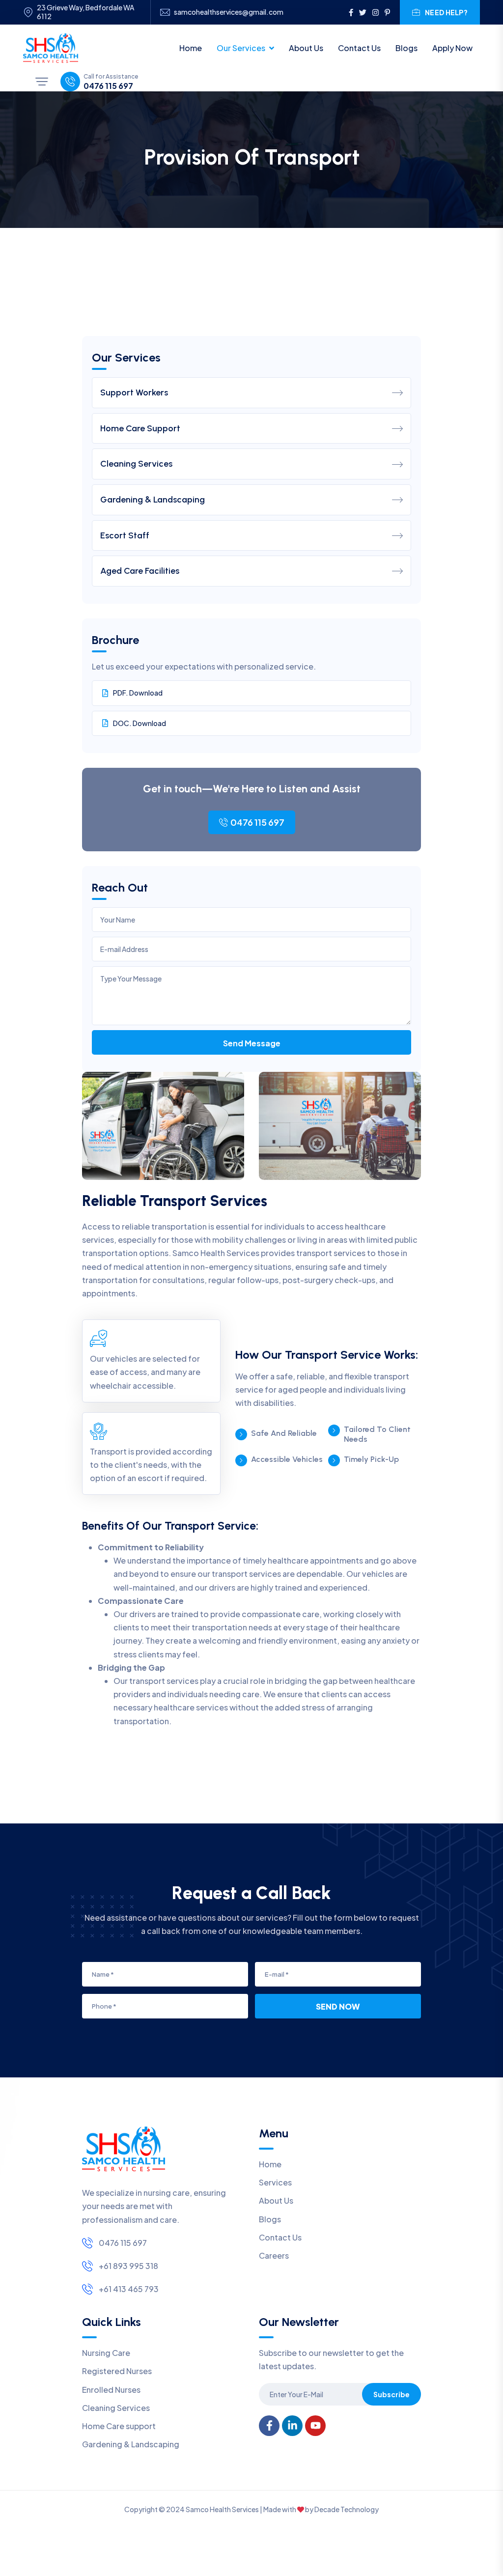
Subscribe (391, 2394)
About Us (306, 48)
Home (191, 48)
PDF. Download (138, 693)
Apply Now (452, 48)
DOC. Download (140, 723)
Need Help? (446, 12)
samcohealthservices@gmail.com (229, 12)
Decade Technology (347, 2509)
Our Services (241, 48)
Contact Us (359, 48)
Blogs (406, 48)
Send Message (252, 1043)
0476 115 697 (108, 86)
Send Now (338, 2006)
